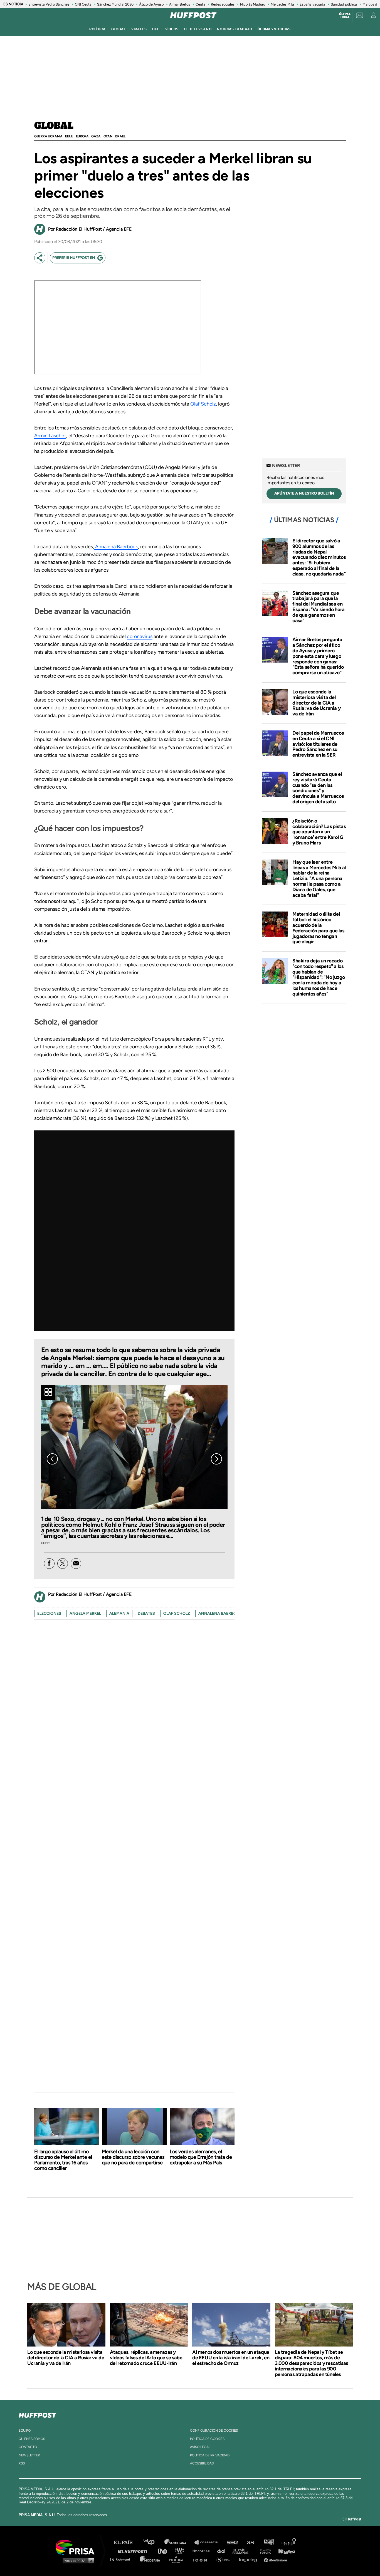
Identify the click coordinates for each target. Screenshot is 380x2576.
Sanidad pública (344, 4)
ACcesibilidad (202, 2463)
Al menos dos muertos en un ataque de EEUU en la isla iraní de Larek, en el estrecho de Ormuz (231, 2358)
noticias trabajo (235, 29)
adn (269, 2542)
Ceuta (200, 4)
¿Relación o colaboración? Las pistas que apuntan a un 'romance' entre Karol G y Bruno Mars (319, 832)
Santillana (179, 2542)
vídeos (172, 29)
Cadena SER (233, 2542)
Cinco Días (202, 2551)
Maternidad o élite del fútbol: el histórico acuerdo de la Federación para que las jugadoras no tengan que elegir (318, 928)
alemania (119, 1613)
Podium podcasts (178, 2559)
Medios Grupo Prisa (77, 2560)
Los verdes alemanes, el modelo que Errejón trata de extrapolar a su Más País (201, 2157)
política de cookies (207, 2439)
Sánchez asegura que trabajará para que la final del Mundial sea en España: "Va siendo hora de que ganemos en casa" (319, 607)
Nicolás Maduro (253, 4)
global (119, 29)
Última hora (345, 16)
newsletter (29, 2455)
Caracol (289, 2542)
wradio (181, 2551)
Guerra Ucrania (48, 136)
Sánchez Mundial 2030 (115, 4)
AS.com (250, 2542)
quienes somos (32, 2439)
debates (146, 1613)
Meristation (276, 2559)
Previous (52, 1459)
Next (216, 1459)
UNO (165, 2551)
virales (139, 29)
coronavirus (140, 636)
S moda (225, 2559)
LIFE (156, 29)
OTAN (108, 136)
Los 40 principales (153, 2542)
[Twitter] (63, 1564)
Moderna (150, 2559)
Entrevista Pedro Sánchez (49, 4)
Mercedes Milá (282, 4)
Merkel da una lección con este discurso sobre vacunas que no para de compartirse (133, 2157)
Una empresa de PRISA (77, 2547)
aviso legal (200, 2447)
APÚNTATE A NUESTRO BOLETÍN (304, 493)
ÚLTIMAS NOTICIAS (274, 29)
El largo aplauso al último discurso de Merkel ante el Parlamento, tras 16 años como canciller (63, 2160)
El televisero (198, 29)
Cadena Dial (223, 2551)
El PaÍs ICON (202, 2559)
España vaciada (312, 4)
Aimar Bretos (180, 4)
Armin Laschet (50, 436)
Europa (82, 136)
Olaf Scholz (203, 404)
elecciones (49, 1613)
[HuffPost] (38, 2414)
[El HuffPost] (193, 15)
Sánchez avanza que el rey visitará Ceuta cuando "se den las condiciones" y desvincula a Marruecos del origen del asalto (318, 788)
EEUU (69, 136)
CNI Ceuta (83, 4)
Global (54, 126)
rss (22, 2463)
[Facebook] (49, 1564)
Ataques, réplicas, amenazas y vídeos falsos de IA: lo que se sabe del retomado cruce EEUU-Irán (146, 2358)
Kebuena (284, 2551)
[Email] (76, 1564)
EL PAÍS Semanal (244, 2551)
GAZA (96, 136)
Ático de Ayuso (151, 4)
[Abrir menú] (7, 15)
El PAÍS (126, 2542)
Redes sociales (223, 4)
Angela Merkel (85, 1613)
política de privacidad (210, 2455)
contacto (28, 2447)
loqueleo (250, 2559)
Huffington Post (134, 2551)
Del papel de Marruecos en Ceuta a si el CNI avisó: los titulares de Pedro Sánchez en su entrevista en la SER (318, 744)
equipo (25, 2431)
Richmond (123, 2559)
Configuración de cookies (214, 2431)
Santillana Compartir (209, 2542)
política (97, 29)
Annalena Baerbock (116, 547)
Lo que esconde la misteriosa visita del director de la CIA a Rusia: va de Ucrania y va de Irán (316, 703)
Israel (120, 136)
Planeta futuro (264, 2551)
